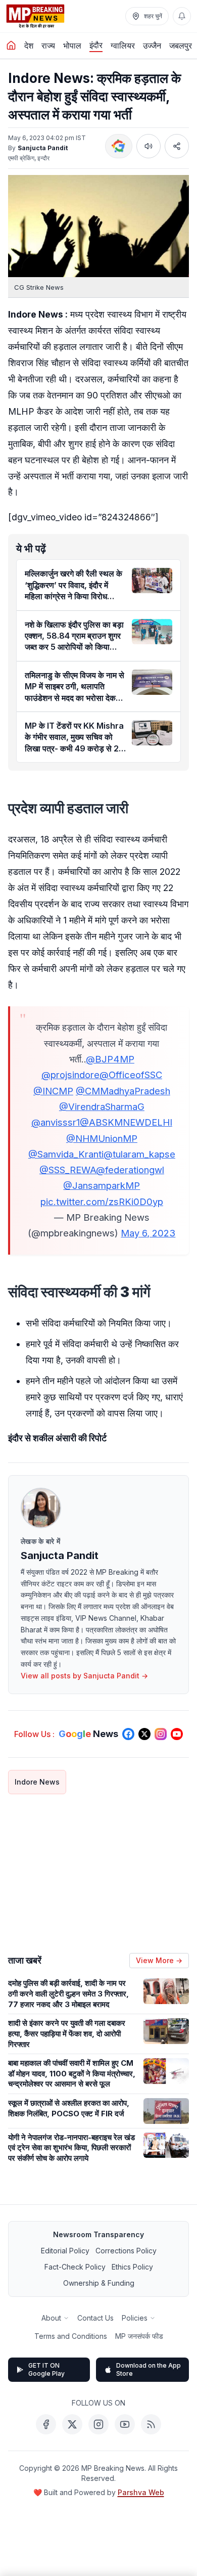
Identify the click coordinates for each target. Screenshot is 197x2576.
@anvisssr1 (56, 1122)
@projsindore (70, 1075)
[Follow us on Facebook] (128, 1734)
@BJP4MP (110, 1059)
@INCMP (53, 1091)
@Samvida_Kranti (66, 1154)
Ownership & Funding (99, 2283)
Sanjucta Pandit (43, 148)
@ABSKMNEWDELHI (126, 1122)
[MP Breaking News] (35, 16)
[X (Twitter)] (72, 2424)
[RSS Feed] (151, 2424)
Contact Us (95, 2318)
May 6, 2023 (148, 1233)
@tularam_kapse (139, 1154)
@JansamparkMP (102, 1185)
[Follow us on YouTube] (177, 1734)
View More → (159, 1960)
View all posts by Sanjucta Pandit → (84, 1676)
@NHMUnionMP (102, 1138)
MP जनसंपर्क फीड (139, 2336)
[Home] (11, 46)
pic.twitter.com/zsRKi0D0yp (102, 1202)
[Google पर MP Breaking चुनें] (119, 146)
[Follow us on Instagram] (161, 1734)
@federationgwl (130, 1170)
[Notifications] (182, 16)
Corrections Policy (126, 2251)
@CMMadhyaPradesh (123, 1091)
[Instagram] (98, 2424)
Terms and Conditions (71, 2336)
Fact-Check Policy (75, 2267)
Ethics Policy (132, 2267)
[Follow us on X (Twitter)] (144, 1734)
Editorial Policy (65, 2251)
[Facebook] (46, 2424)
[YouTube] (125, 2424)
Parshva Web (141, 2492)
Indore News (37, 1782)
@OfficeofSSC (131, 1075)
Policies (135, 2318)
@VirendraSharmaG (102, 1106)
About (51, 2318)
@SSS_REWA (68, 1170)
